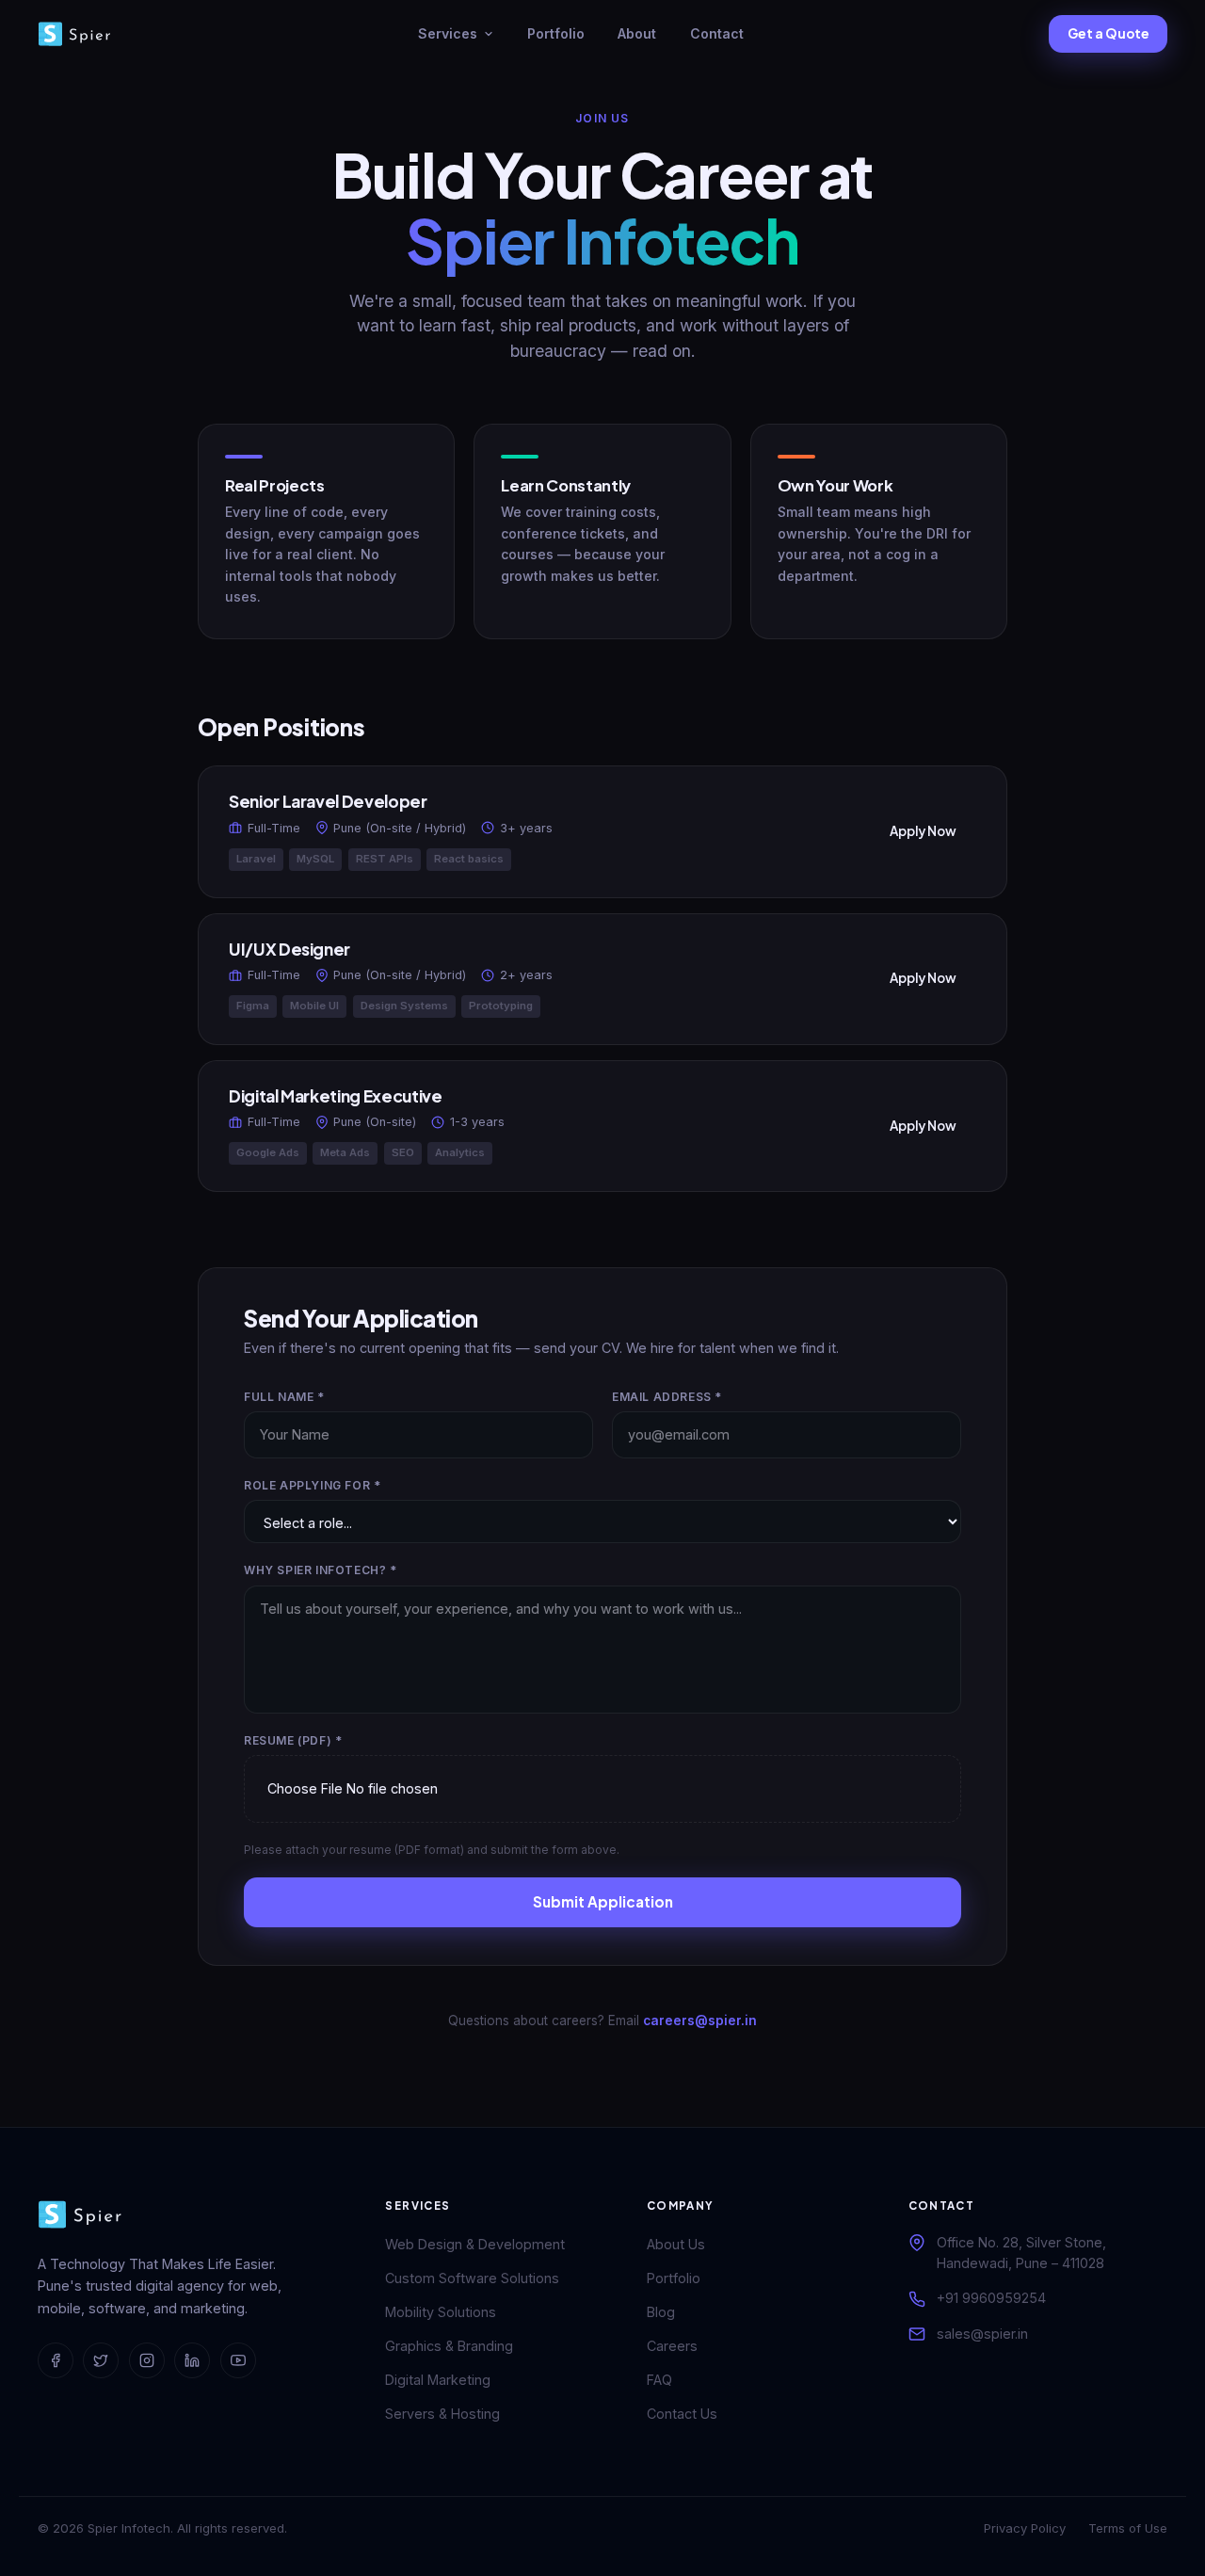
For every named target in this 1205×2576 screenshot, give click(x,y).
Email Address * (667, 1397)
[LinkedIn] (192, 2360)
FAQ (659, 2380)
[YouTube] (238, 2360)
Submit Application (603, 1901)
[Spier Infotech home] (75, 34)
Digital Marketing (438, 2380)
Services (448, 33)
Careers (672, 2346)
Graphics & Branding (449, 2346)
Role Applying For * (312, 1485)
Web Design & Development (475, 2244)
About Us (676, 2244)
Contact (717, 33)
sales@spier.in (982, 2334)
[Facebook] (56, 2360)
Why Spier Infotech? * (321, 1570)
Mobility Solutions (441, 2312)
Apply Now (923, 831)
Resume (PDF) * (293, 1740)
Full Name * (284, 1397)
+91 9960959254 (991, 2298)
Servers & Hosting (442, 2414)
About (637, 33)
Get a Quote (1109, 33)
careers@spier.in (700, 2021)
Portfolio (556, 33)
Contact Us (682, 2414)
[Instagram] (147, 2360)
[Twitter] (101, 2360)
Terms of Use (1128, 2528)
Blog (661, 2312)
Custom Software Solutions (472, 2278)
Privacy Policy (1025, 2528)
